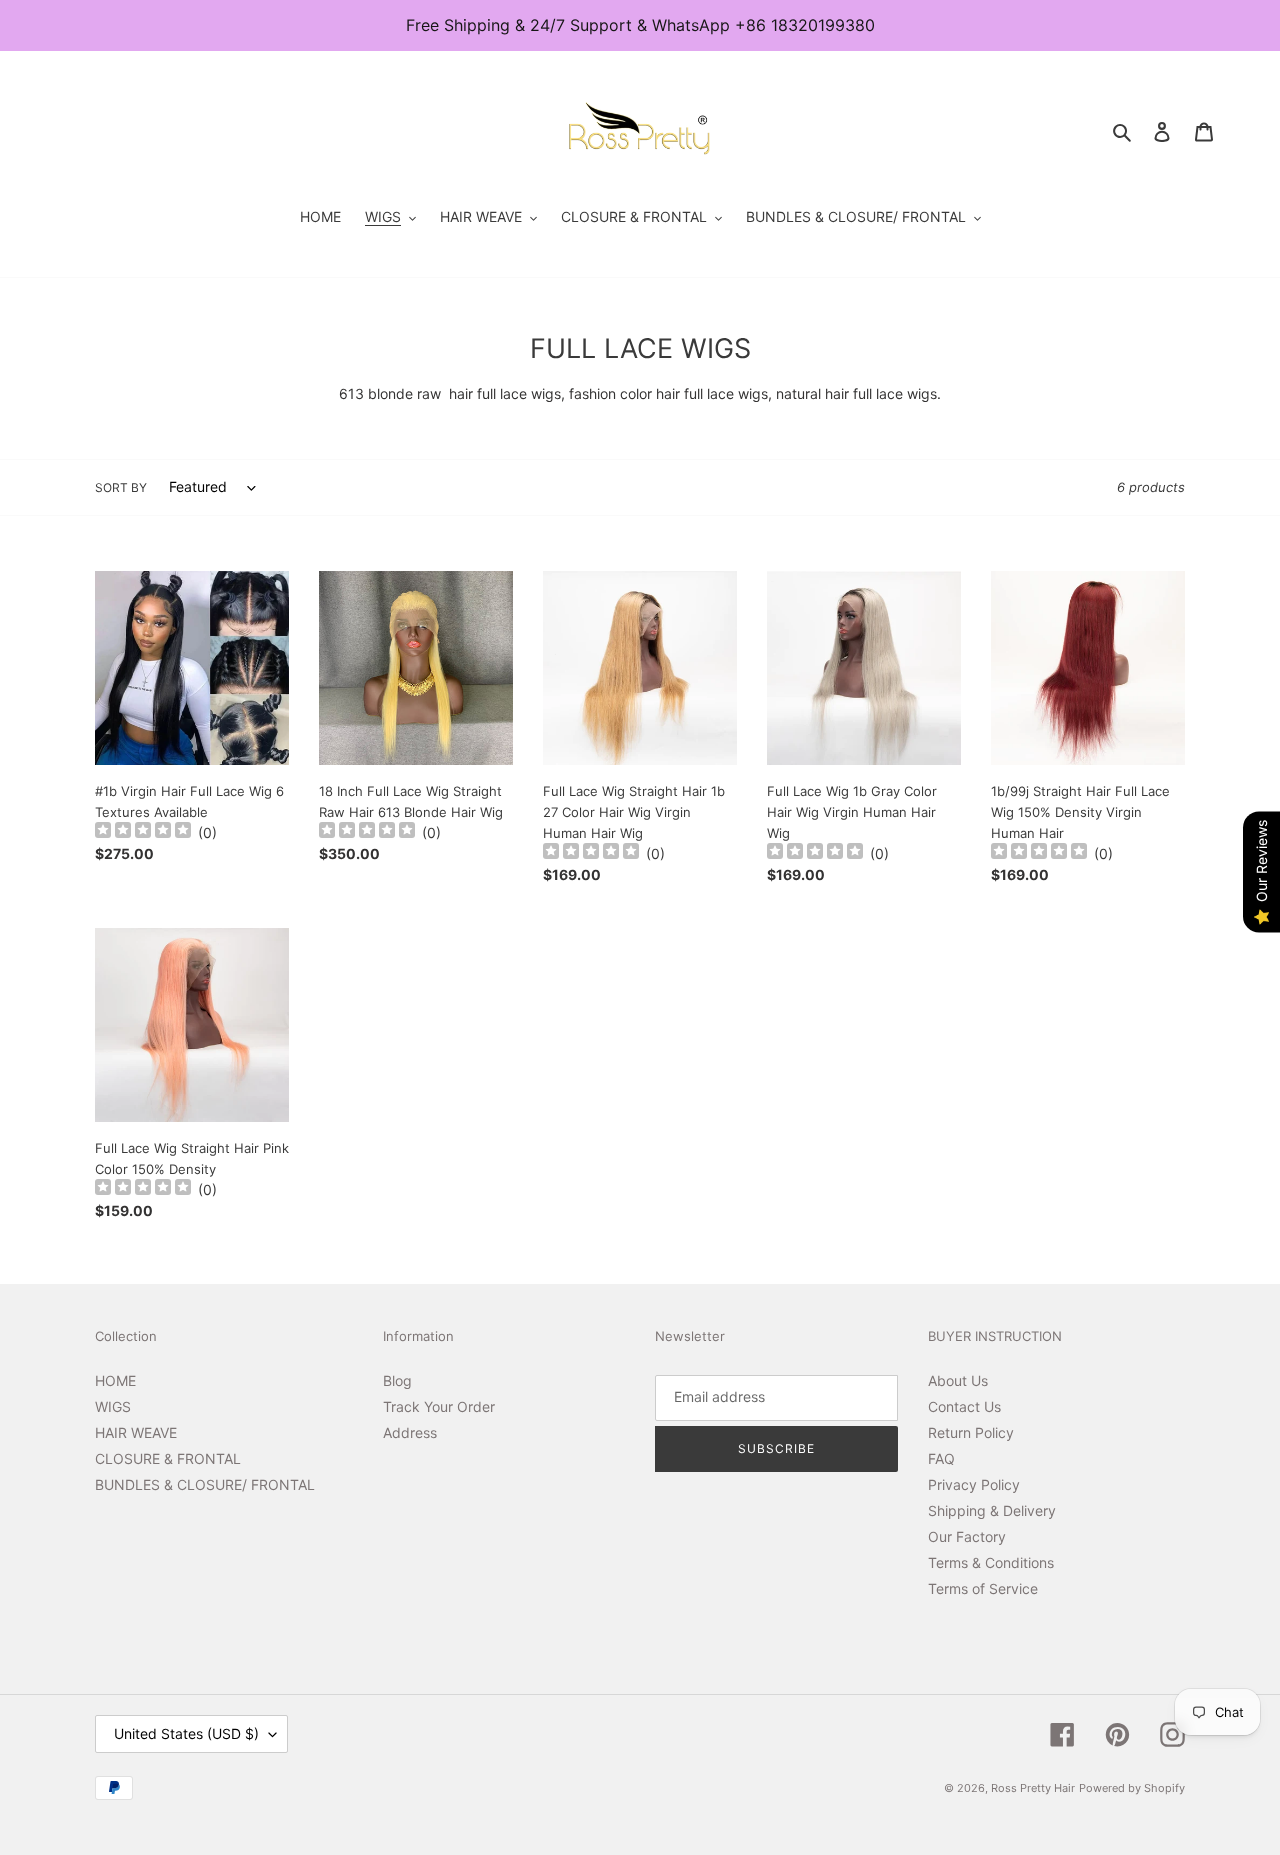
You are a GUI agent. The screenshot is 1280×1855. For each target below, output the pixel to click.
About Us (958, 1380)
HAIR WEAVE (136, 1432)
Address (410, 1432)
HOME (115, 1380)
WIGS (113, 1406)
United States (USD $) (186, 1733)
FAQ (941, 1458)
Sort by (121, 487)
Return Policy (971, 1432)
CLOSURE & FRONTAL (168, 1458)
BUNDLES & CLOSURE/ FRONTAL (205, 1484)
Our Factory (967, 1536)
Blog (397, 1380)
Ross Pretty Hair (1033, 1788)
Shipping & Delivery (992, 1510)
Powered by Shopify (1132, 1788)
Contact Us (964, 1406)
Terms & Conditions (991, 1562)
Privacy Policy (974, 1484)
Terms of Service (983, 1588)
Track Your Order (439, 1406)
